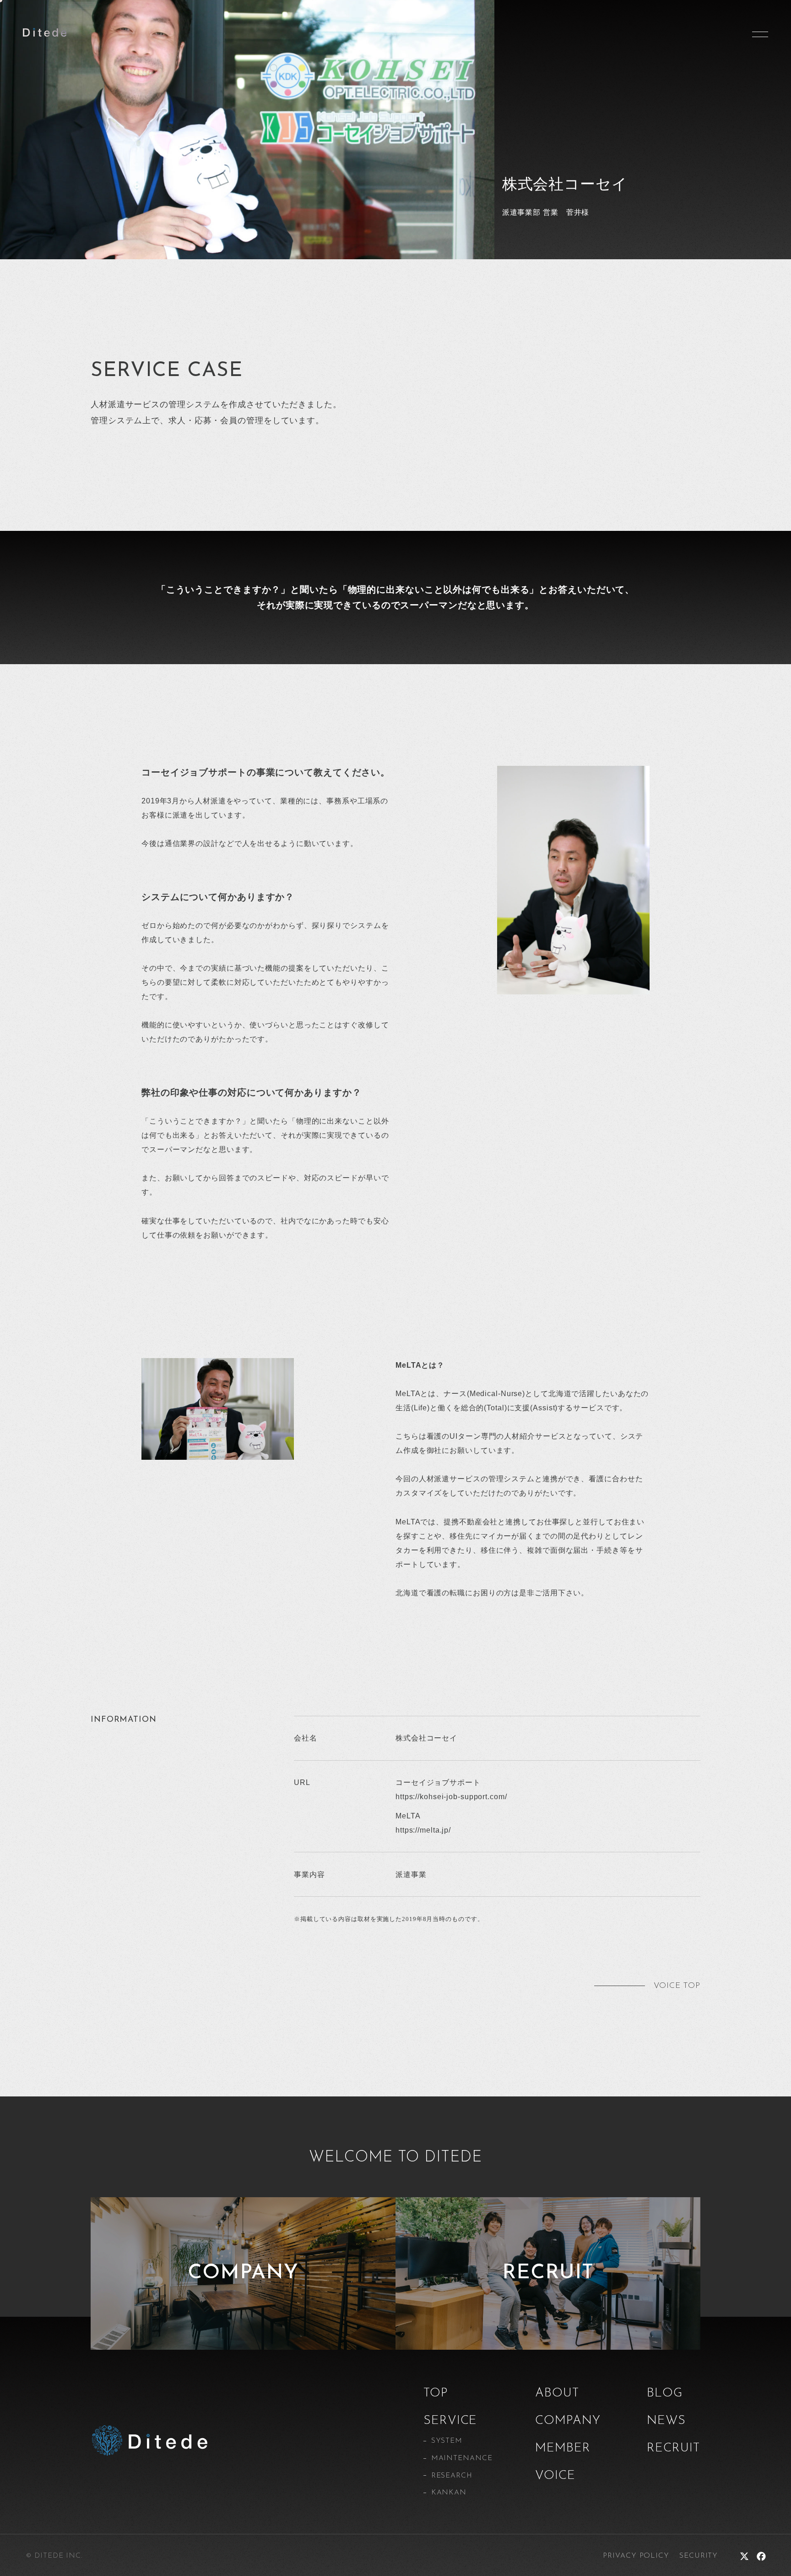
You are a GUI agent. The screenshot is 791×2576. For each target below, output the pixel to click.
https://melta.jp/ (423, 1830)
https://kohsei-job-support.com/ (451, 1797)
